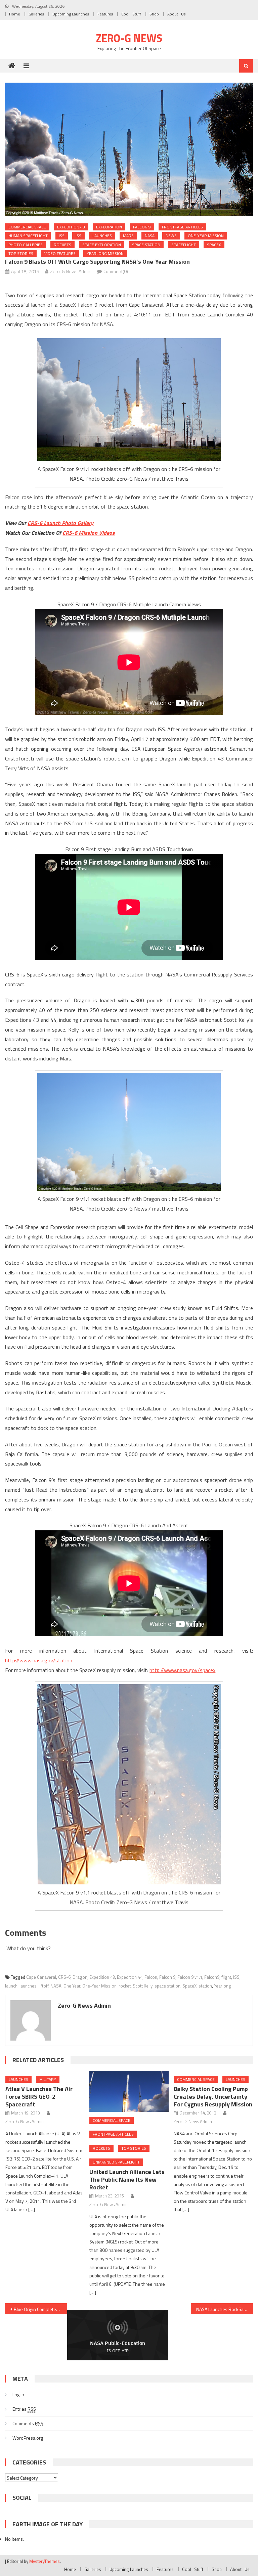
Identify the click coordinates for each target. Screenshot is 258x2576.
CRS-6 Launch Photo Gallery (60, 523)
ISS (62, 236)
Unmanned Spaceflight (116, 2162)
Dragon (80, 1977)
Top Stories (21, 253)
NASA (150, 236)
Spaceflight (184, 245)
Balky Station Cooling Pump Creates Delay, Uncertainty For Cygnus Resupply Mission (213, 2097)
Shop (154, 14)
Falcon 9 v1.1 (190, 1977)
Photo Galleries (26, 245)
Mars (128, 236)
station (205, 1986)
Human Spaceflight (28, 236)
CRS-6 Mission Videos (89, 533)
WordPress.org (28, 2438)
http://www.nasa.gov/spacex (182, 1670)
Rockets (62, 245)
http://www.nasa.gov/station (39, 1660)
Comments (28, 2423)
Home (15, 14)
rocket (125, 1986)
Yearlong (223, 1986)
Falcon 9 (142, 227)
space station (146, 245)
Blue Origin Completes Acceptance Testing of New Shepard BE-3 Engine (40, 2309)
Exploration (109, 227)
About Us (176, 14)
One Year (72, 1986)
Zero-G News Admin (71, 271)
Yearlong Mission (105, 253)
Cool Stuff (131, 14)
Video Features (60, 253)
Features (105, 14)
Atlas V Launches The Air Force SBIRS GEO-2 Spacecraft (39, 2097)
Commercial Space (27, 227)
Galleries (36, 14)
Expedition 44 (130, 1977)
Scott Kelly (143, 1986)
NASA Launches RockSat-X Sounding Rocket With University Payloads (224, 2309)
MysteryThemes (45, 2561)
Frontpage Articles (182, 227)
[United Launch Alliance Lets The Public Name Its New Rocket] (129, 2091)
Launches (102, 236)
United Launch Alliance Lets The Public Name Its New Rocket (127, 2179)
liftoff (44, 1986)
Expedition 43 (71, 227)
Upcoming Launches (71, 14)
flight (226, 1977)
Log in (18, 2394)
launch (11, 1986)
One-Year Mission (206, 236)
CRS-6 (64, 1977)
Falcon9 (212, 1977)
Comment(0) (116, 271)
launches (28, 1986)
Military (48, 2079)
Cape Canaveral (41, 1977)
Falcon (151, 1977)
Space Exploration (102, 245)
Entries (24, 2409)
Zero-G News (129, 38)
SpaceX (214, 245)
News (171, 236)
